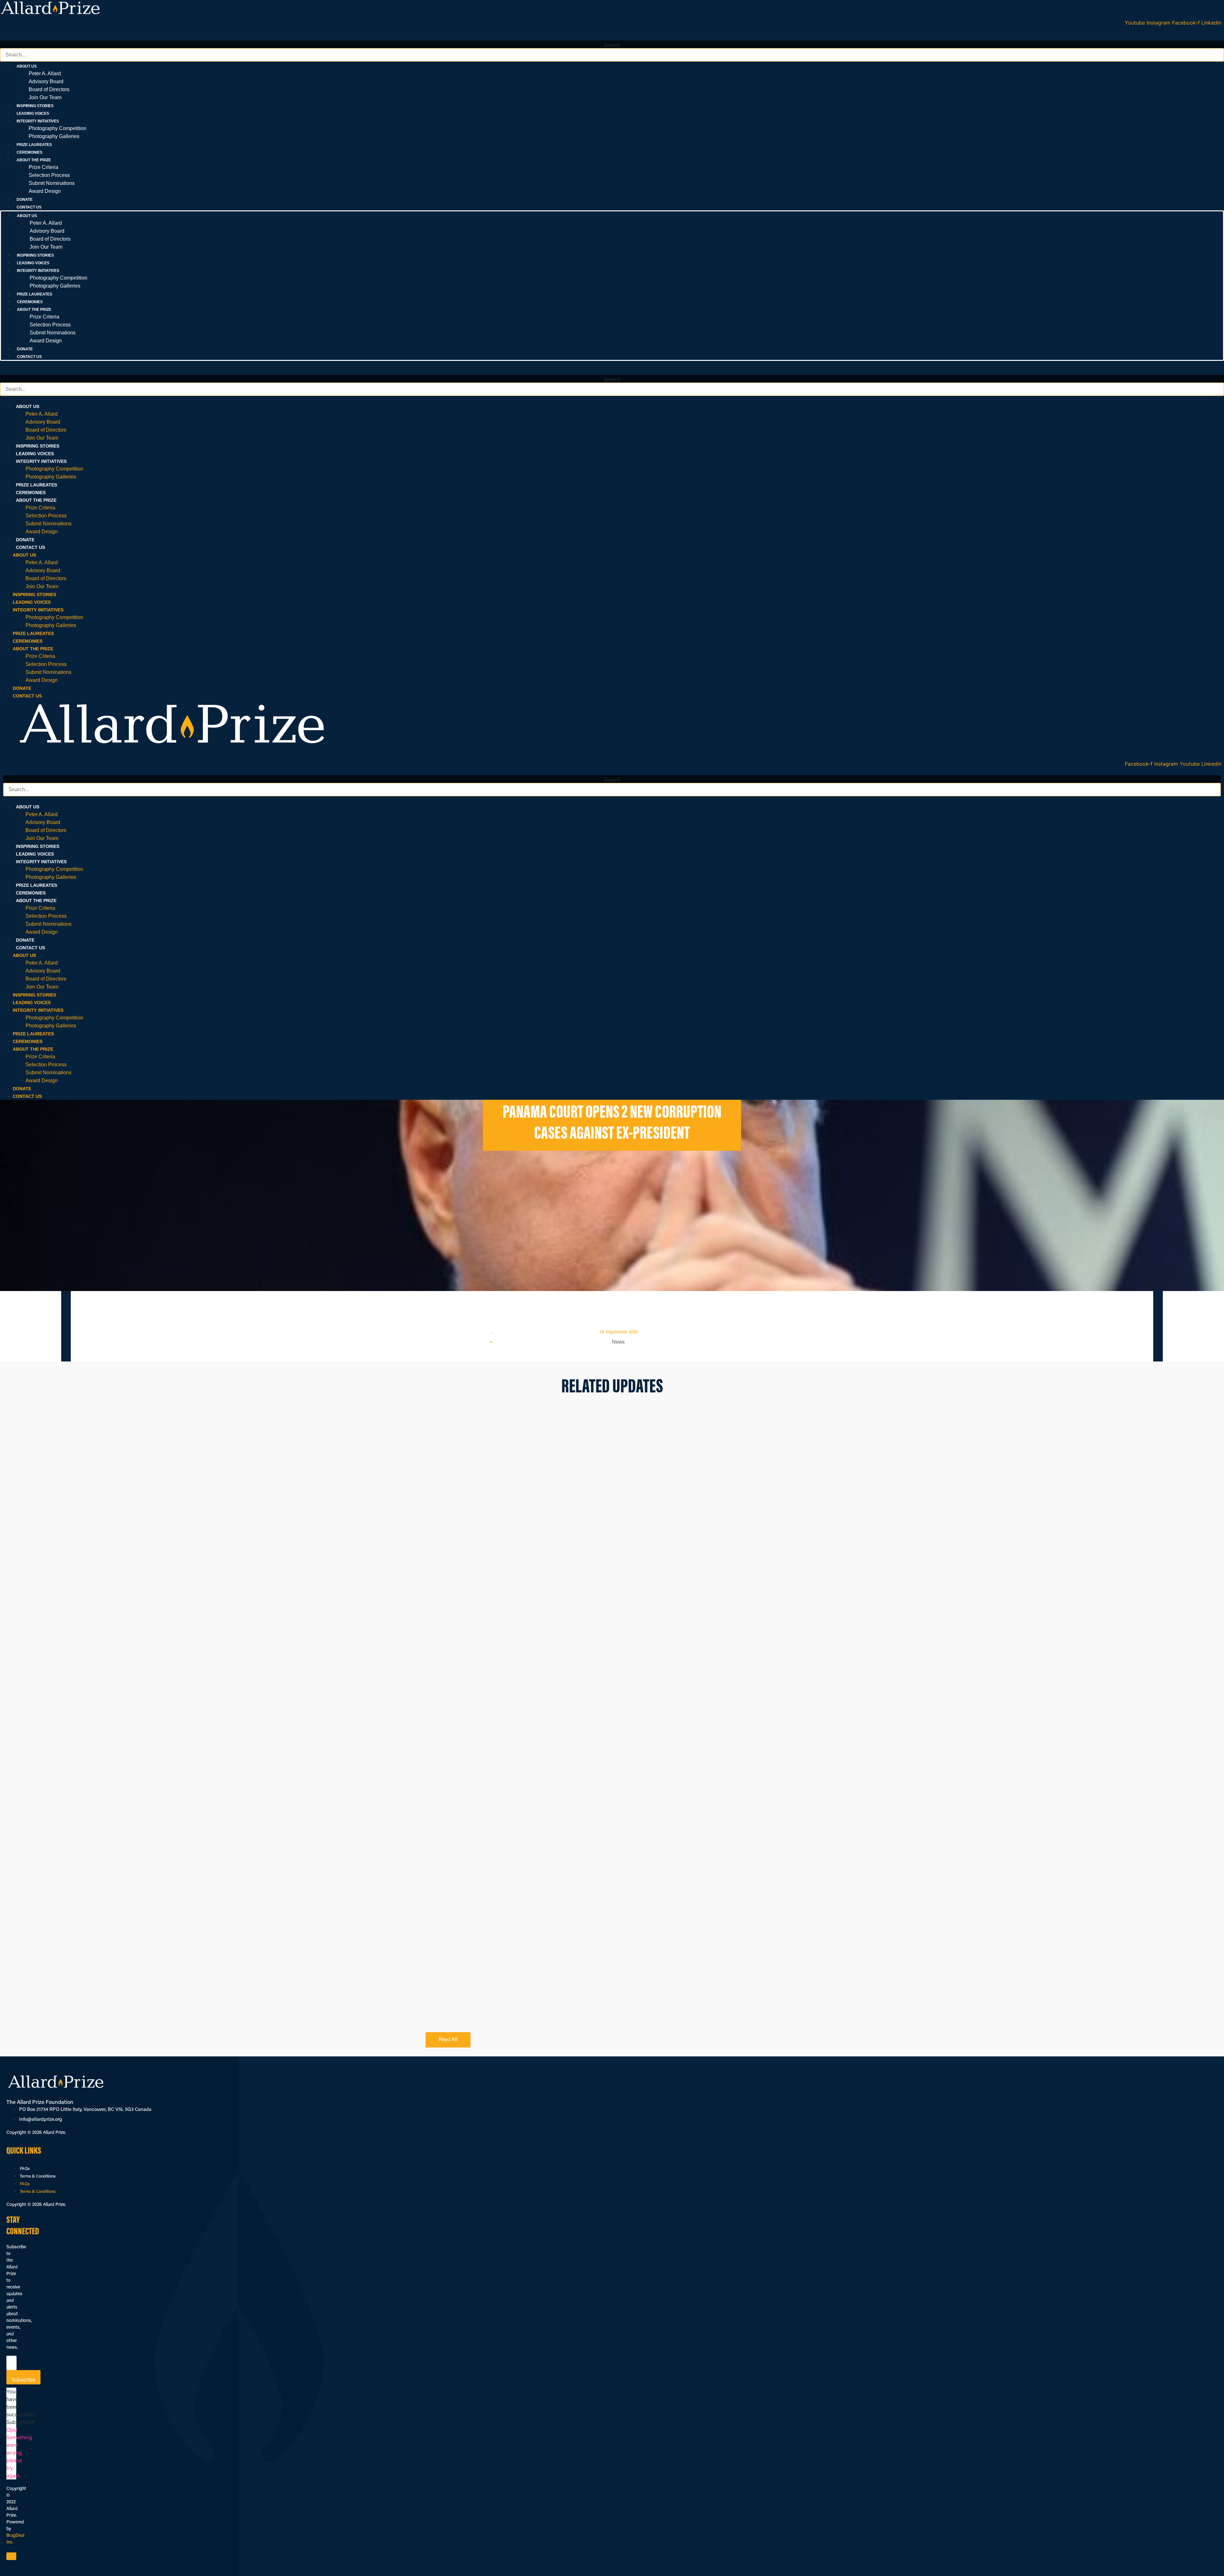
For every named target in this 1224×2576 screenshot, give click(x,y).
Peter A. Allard (45, 73)
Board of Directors (49, 89)
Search (612, 45)
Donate (25, 200)
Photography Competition (58, 128)
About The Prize (36, 500)
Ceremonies (29, 152)
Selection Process (49, 175)
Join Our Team (45, 97)
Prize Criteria (44, 167)
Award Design (45, 191)
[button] (612, 37)
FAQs (25, 2169)
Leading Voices (33, 113)
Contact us (29, 207)
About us (28, 406)
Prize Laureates (34, 145)
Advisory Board (46, 81)
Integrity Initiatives (41, 461)
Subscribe (23, 2380)
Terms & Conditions (38, 2176)
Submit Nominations (52, 183)
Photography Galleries (54, 136)
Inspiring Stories (35, 106)
